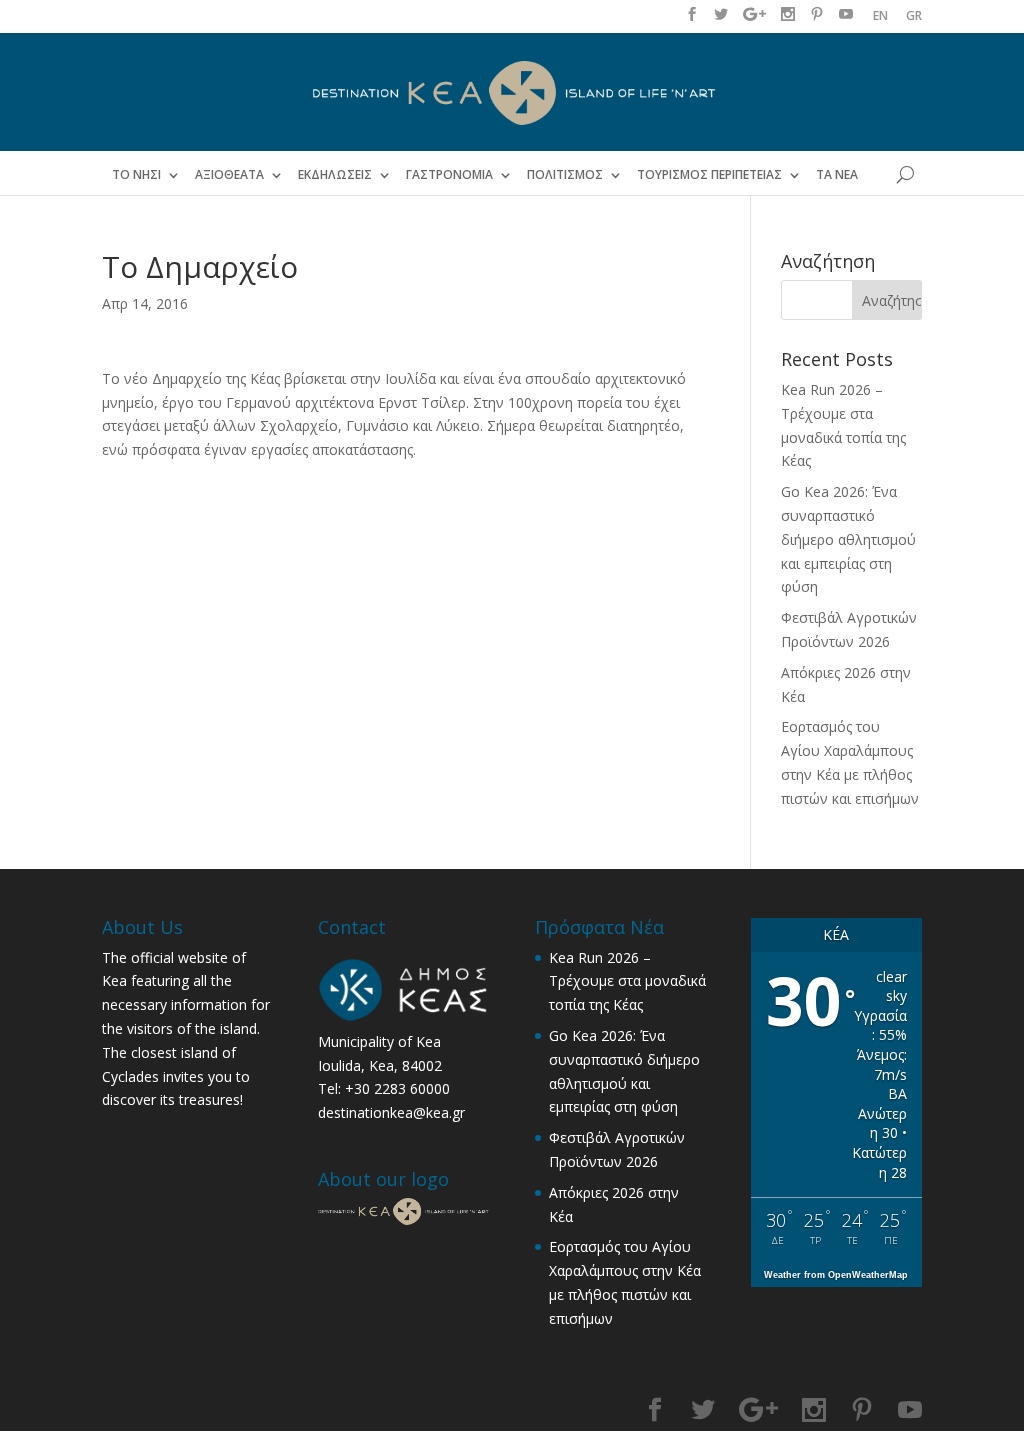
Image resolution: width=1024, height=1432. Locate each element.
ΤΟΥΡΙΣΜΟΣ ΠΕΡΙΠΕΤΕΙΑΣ (709, 175)
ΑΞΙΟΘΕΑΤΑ (229, 175)
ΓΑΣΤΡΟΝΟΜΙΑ (449, 175)
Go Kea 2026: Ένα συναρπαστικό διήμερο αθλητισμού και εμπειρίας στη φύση (848, 539)
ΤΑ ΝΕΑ (837, 175)
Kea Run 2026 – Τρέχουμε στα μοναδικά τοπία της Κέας (627, 981)
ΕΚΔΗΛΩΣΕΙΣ (335, 175)
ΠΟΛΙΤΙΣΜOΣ (565, 175)
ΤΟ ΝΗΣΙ (136, 175)
